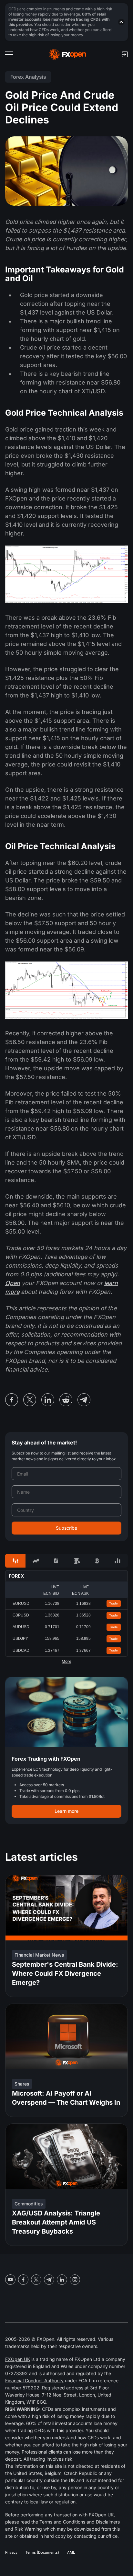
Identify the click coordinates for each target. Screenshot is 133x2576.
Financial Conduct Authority (34, 2380)
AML (71, 2552)
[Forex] (15, 1561)
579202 (31, 2388)
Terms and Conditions (62, 2522)
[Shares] (36, 1561)
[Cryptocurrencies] (97, 1561)
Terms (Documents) (42, 2552)
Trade (113, 1603)
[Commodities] (77, 1561)
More (66, 1662)
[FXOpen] (68, 54)
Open (13, 1283)
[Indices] (118, 1561)
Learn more (66, 1811)
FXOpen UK (18, 2359)
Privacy (11, 2552)
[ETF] (56, 1561)
